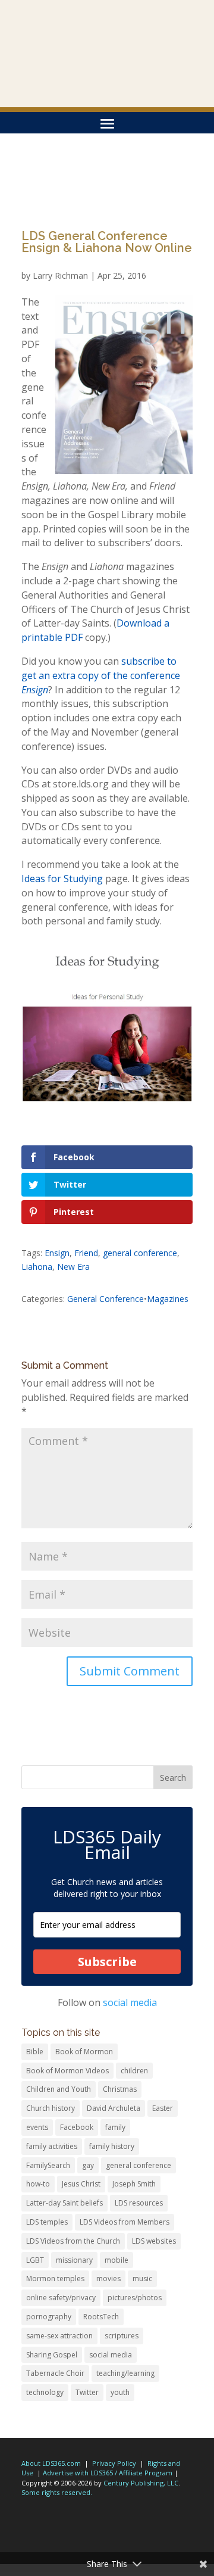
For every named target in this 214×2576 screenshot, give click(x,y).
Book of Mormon (84, 2052)
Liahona (37, 1267)
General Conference (106, 1299)
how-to (38, 2184)
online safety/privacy (61, 2298)
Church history (51, 2108)
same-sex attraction (59, 2336)
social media (130, 2002)
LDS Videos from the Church (73, 2241)
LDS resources (139, 2203)
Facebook (77, 2127)
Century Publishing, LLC (141, 2483)
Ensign (57, 1253)
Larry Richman (60, 275)
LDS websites (154, 2241)
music (142, 2278)
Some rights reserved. (57, 2492)
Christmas (120, 2089)
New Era (73, 1267)
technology (45, 2392)
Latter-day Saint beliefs (64, 2203)
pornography (49, 2317)
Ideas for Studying (62, 879)
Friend (86, 1253)
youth (120, 2392)
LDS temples (47, 2222)
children (134, 2071)
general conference (140, 1253)
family (115, 2127)
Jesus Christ (81, 2184)
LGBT (35, 2260)
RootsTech (101, 2317)
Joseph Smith (134, 2184)
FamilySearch (48, 2165)
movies (108, 2278)
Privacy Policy (114, 2463)
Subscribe (107, 1962)
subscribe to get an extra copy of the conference (101, 675)
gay (88, 2165)
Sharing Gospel (52, 2355)
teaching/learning (125, 2373)
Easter (163, 2108)
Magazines (168, 1299)
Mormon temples (55, 2278)
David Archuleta (114, 2108)
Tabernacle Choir (55, 2373)
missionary (74, 2260)
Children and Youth (59, 2089)
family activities (52, 2146)
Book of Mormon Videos (67, 2071)
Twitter (87, 2392)
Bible (35, 2052)
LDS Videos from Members (125, 2222)
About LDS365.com (51, 2463)
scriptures (122, 2336)
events (37, 2127)
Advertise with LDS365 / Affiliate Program (108, 2473)
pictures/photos (135, 2298)
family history (112, 2146)
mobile (117, 2260)
